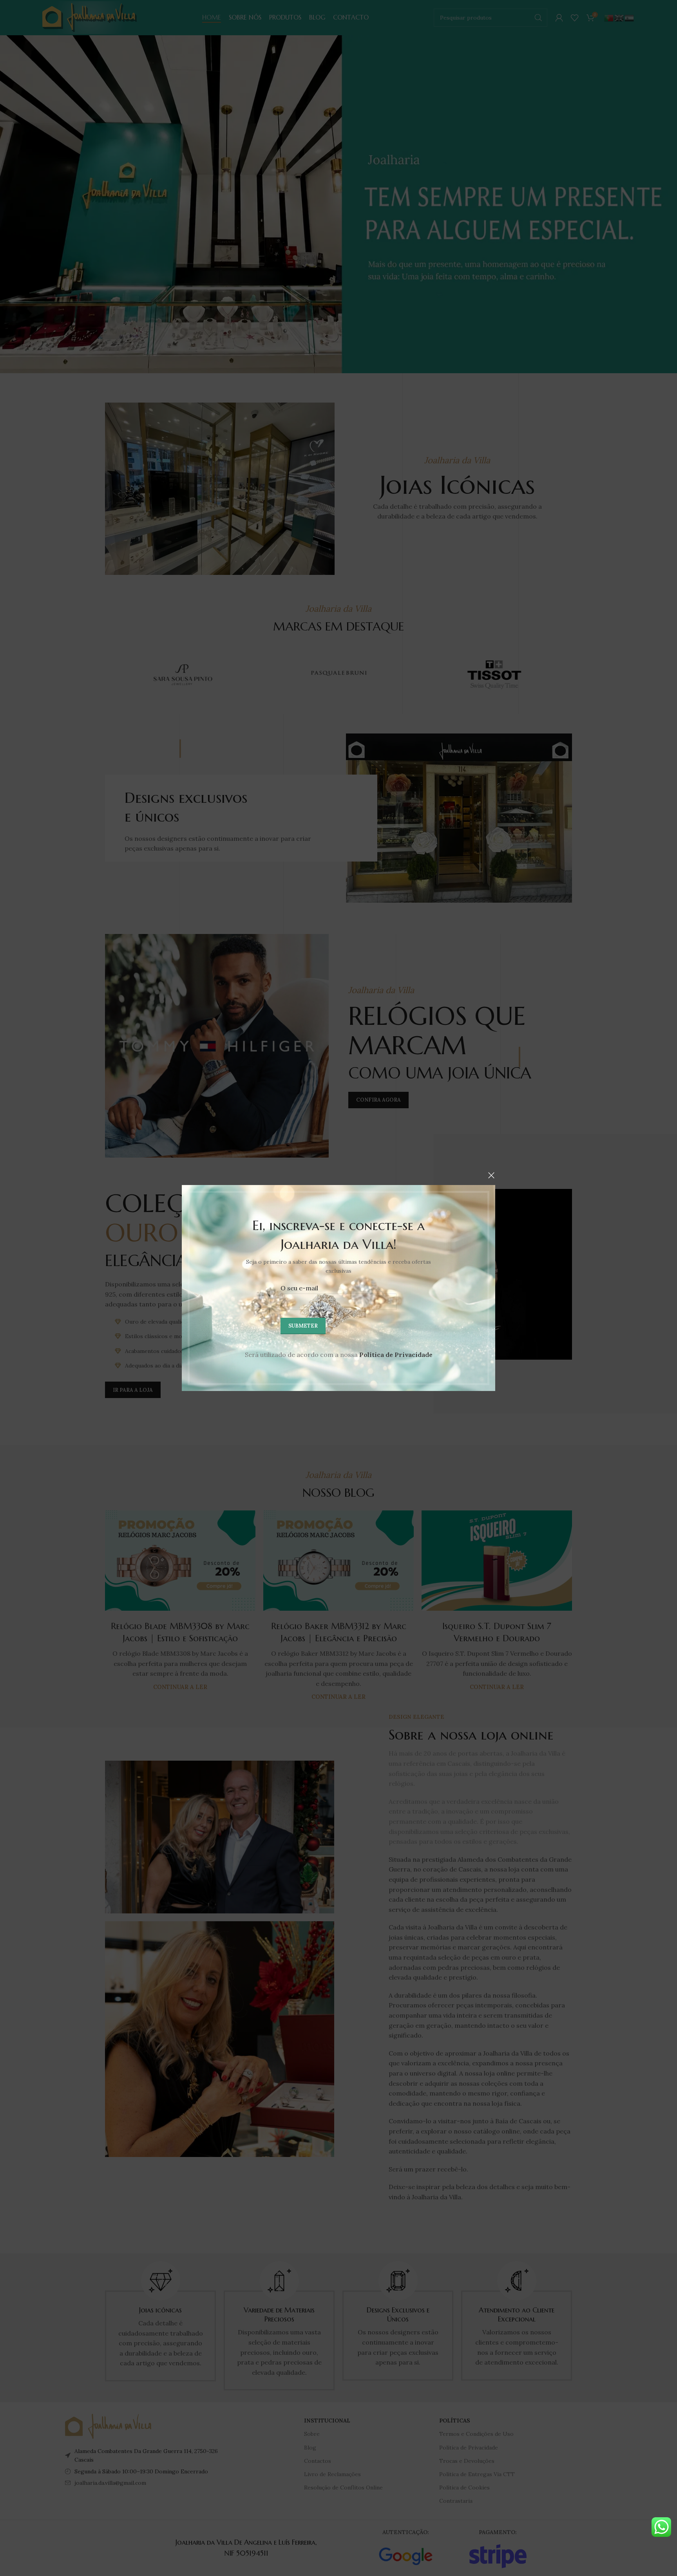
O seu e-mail (299, 1288)
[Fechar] (491, 1175)
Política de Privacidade (396, 1355)
